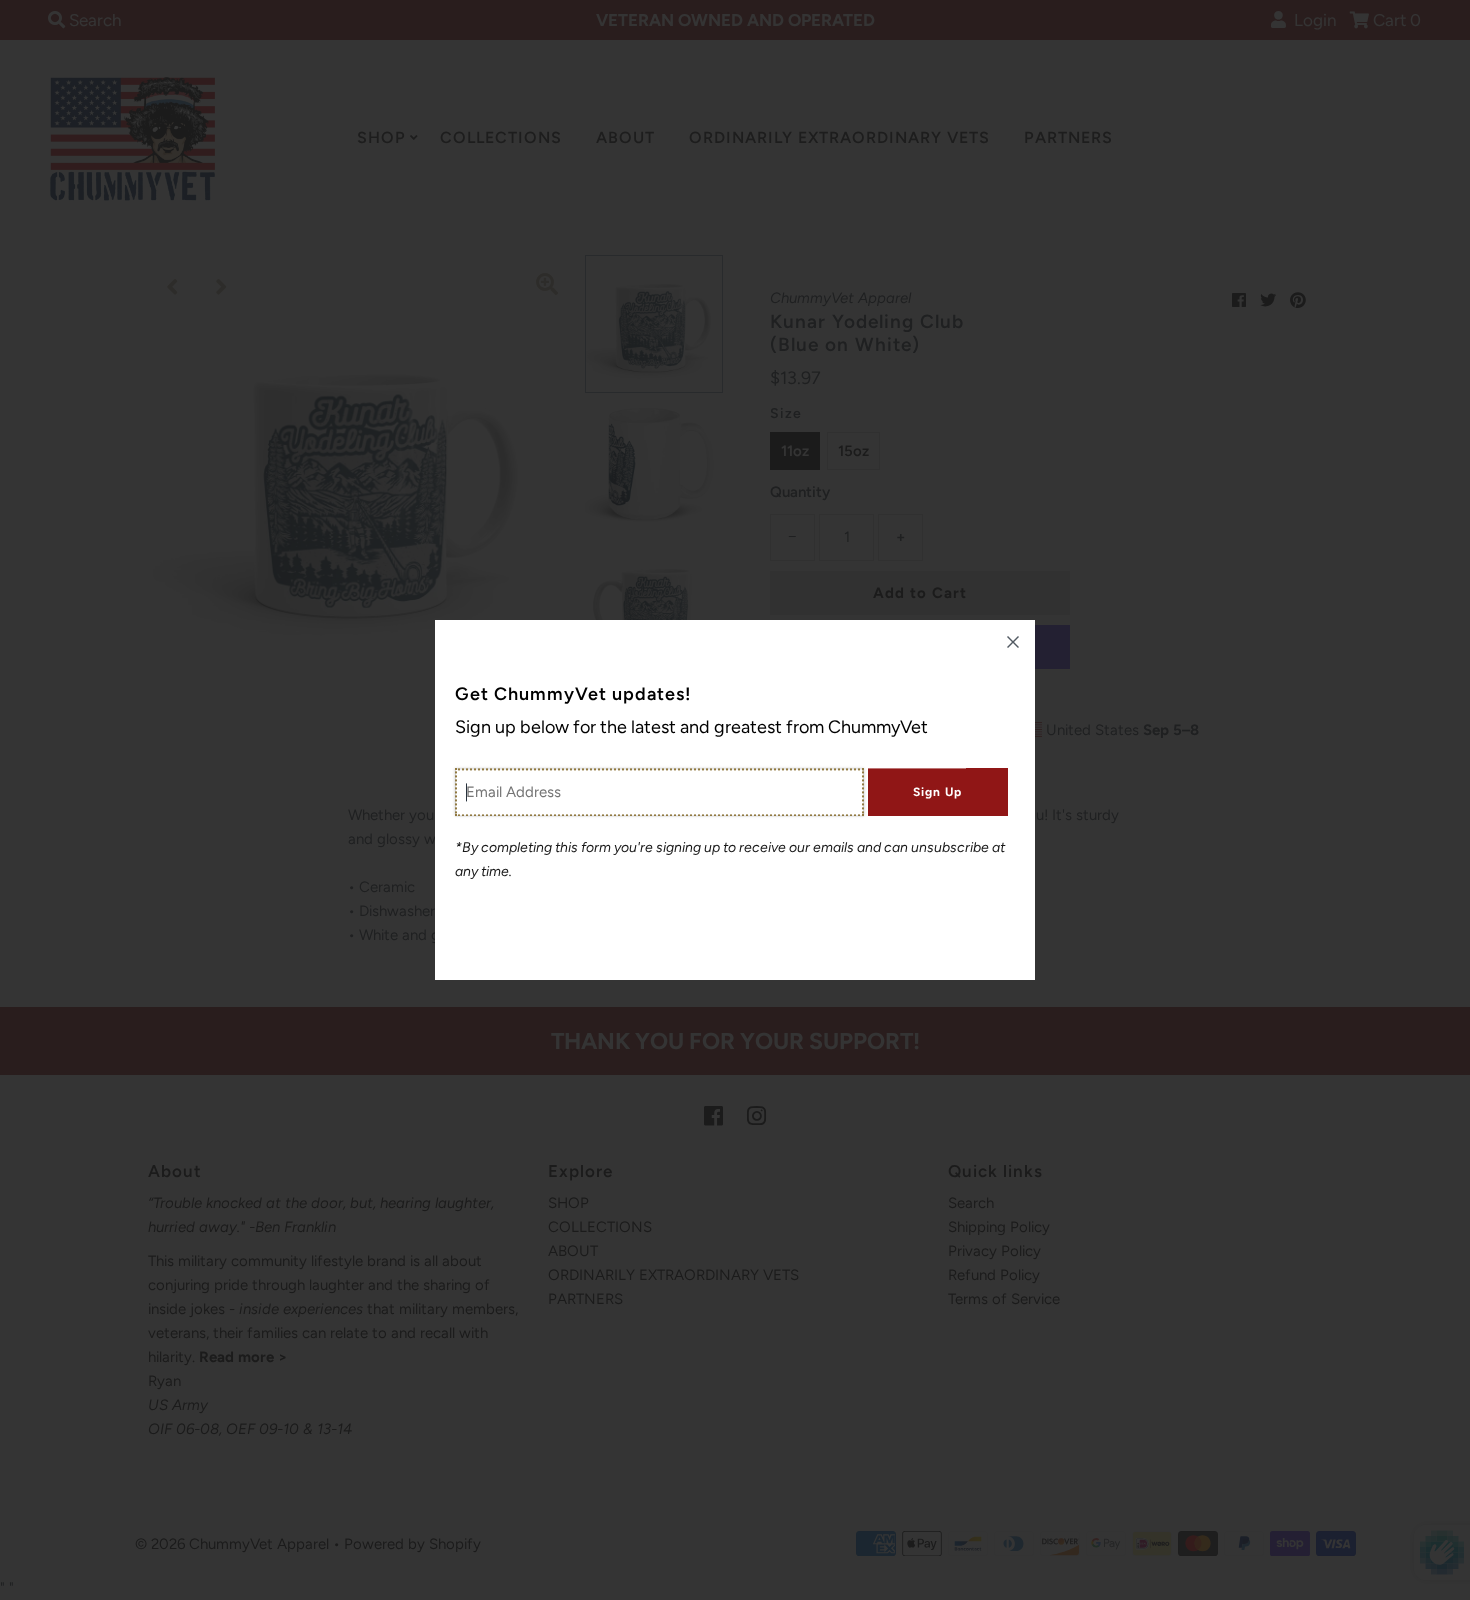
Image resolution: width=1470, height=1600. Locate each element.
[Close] (1013, 642)
